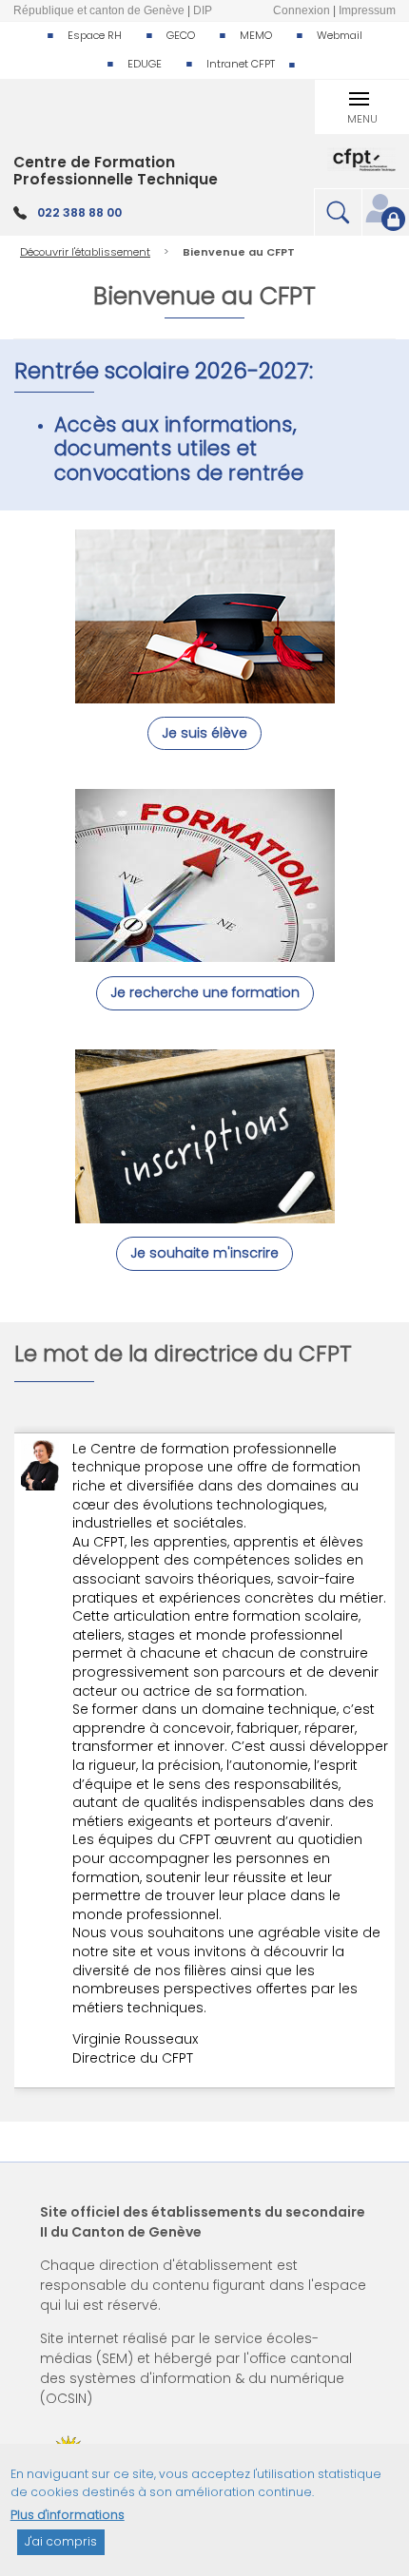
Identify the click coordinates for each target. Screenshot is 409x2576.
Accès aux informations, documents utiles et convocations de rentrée (179, 448)
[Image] (205, 693)
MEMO (256, 35)
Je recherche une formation (205, 992)
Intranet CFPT (241, 64)
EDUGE (145, 64)
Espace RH (95, 35)
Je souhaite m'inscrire (204, 1253)
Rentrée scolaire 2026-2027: (166, 371)
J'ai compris (61, 2541)
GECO (181, 35)
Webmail (340, 35)
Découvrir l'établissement (85, 252)
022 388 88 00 (79, 212)
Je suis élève (204, 733)
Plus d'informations (68, 2515)
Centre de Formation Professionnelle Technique (116, 171)
